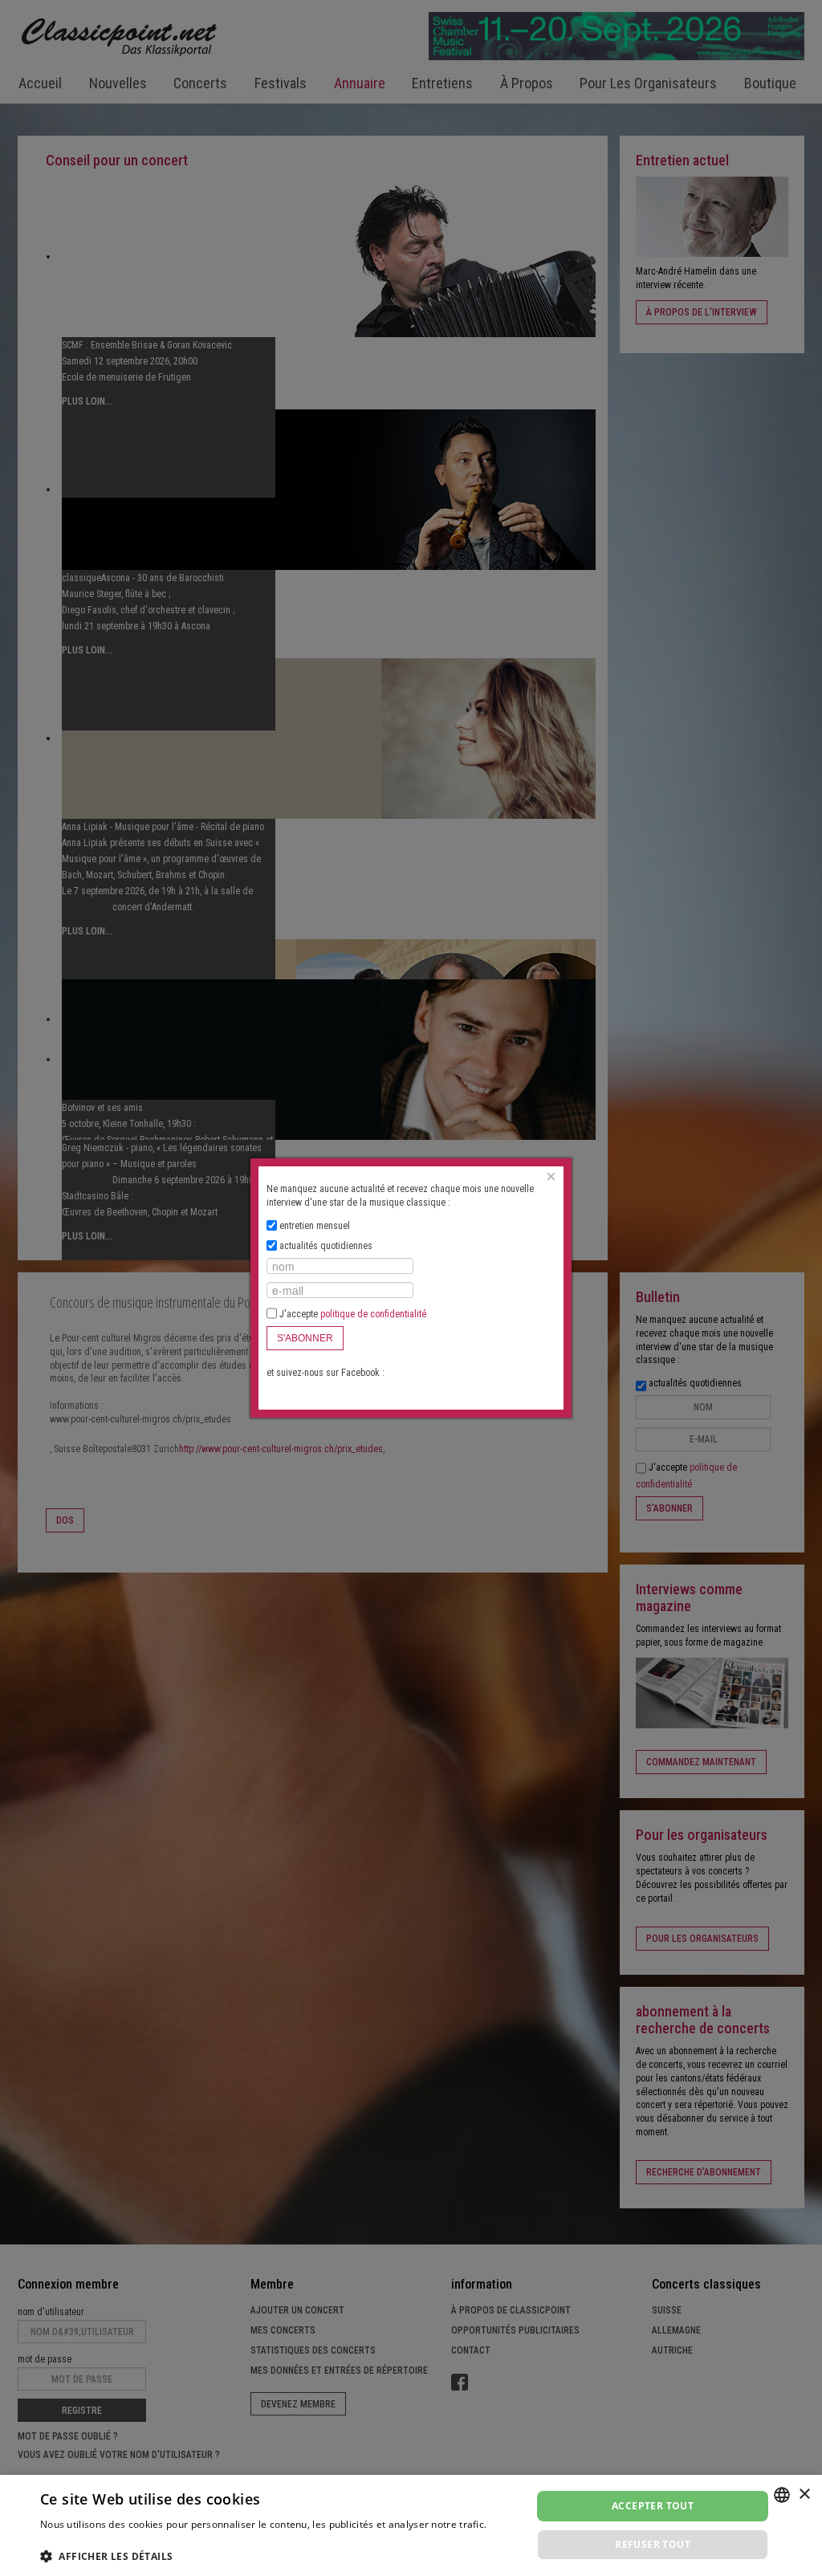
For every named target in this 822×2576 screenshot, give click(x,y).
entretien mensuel (315, 1226)
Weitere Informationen (93, 2539)
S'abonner (305, 1338)
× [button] (804, 2495)
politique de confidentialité (373, 1314)
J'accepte (352, 1314)
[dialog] (411, 2525)
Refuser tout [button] (653, 2544)
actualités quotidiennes (326, 1246)
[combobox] (782, 2495)
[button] (279, 2556)
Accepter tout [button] (653, 2506)
